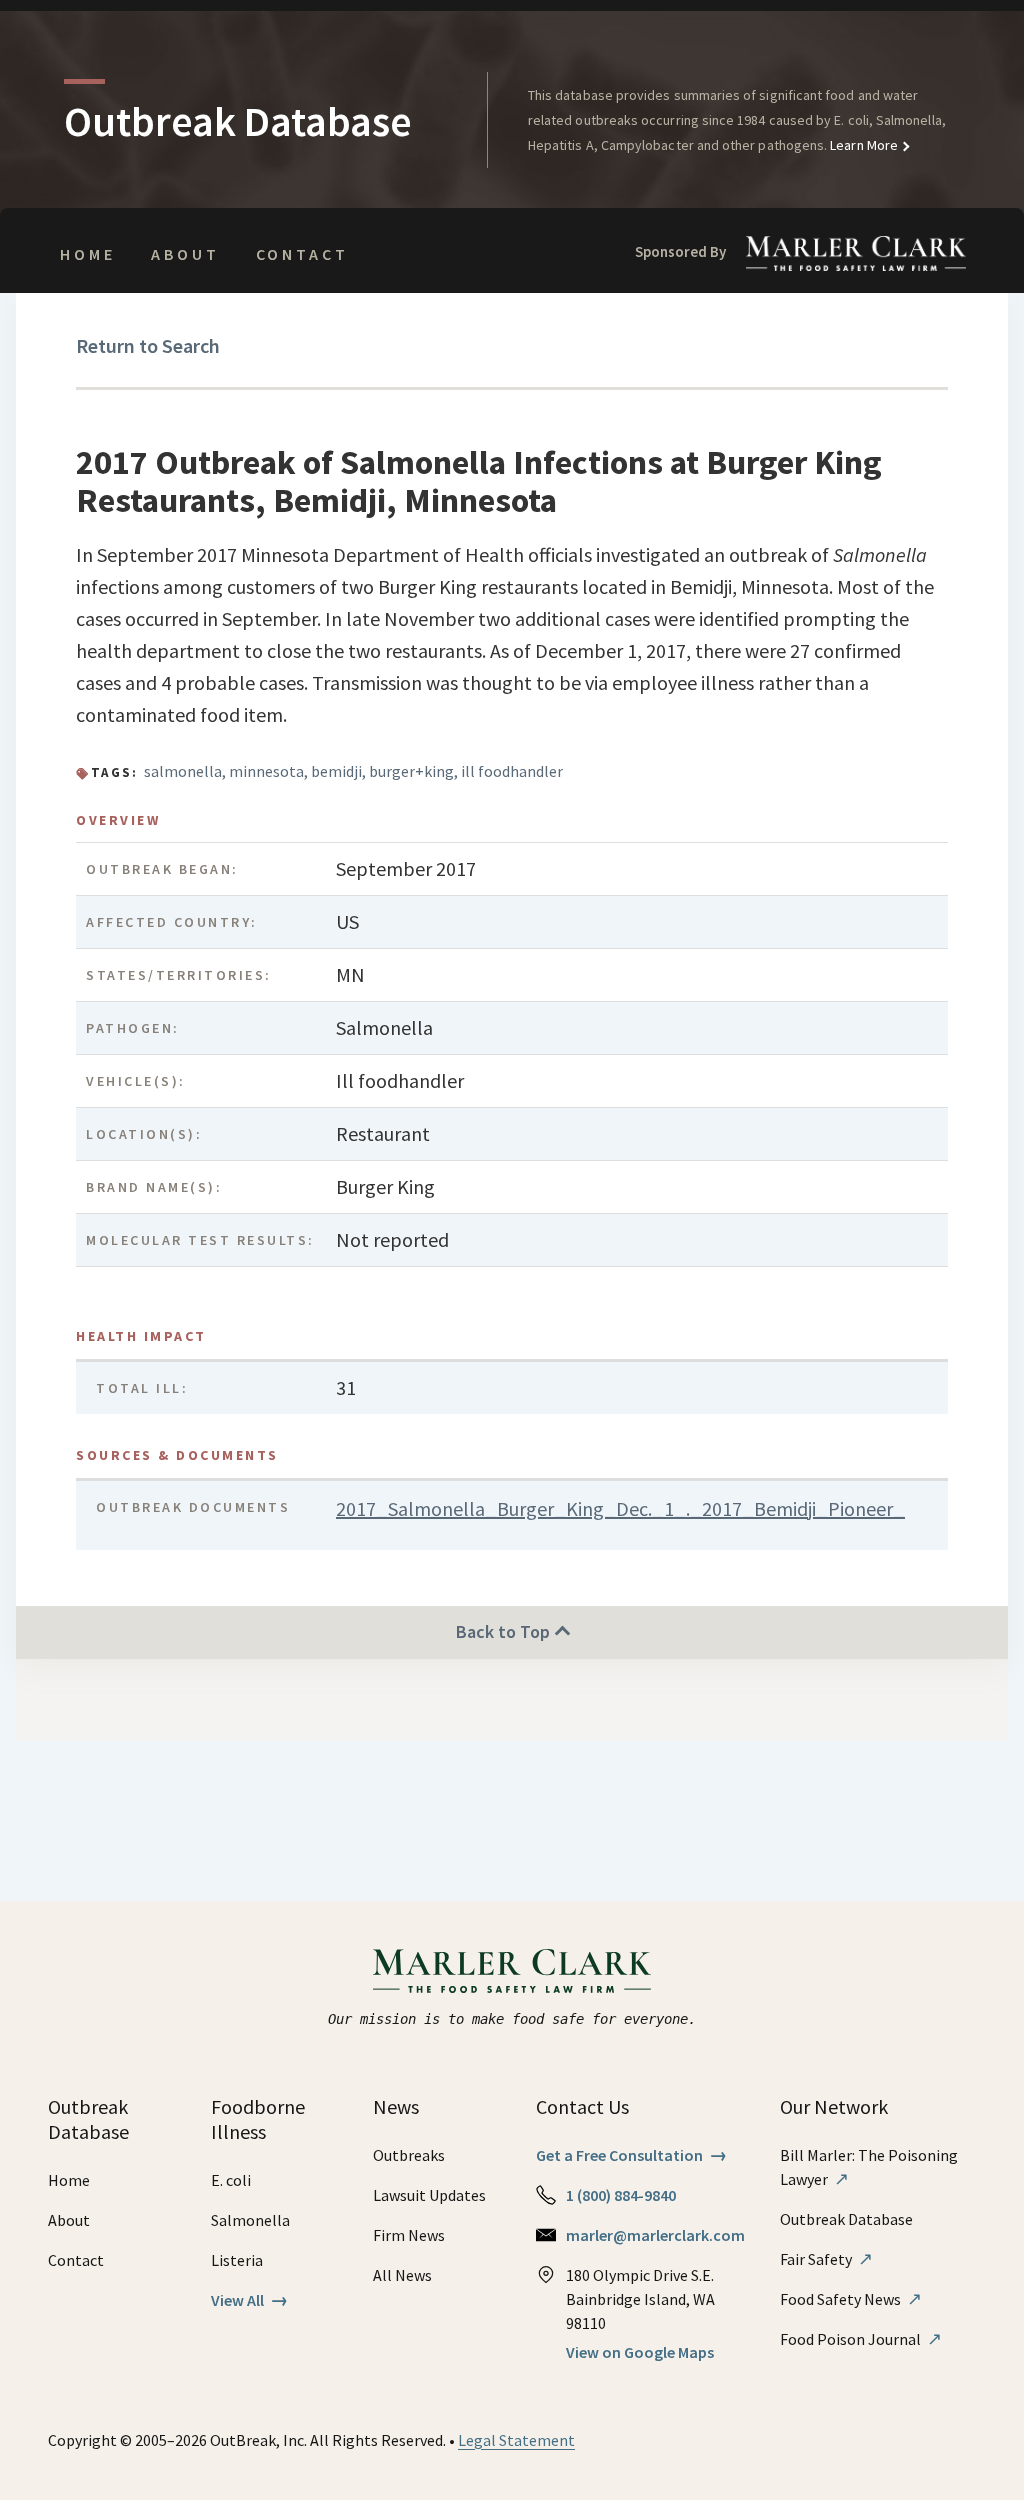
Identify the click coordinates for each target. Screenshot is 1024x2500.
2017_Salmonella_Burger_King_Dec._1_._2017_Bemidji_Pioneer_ (620, 1508)
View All (249, 2300)
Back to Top (505, 1631)
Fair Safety (826, 2259)
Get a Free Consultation (631, 2155)
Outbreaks (409, 2155)
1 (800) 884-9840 (621, 2195)
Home (87, 254)
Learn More (862, 145)
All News (402, 2275)
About (185, 254)
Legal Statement (516, 2440)
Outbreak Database (846, 2219)
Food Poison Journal (861, 2339)
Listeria (237, 2260)
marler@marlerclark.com (655, 2235)
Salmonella (250, 2220)
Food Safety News (851, 2299)
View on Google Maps (640, 2352)
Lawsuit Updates (429, 2195)
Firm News (409, 2235)
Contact (302, 254)
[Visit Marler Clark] (512, 1971)
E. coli (231, 2180)
